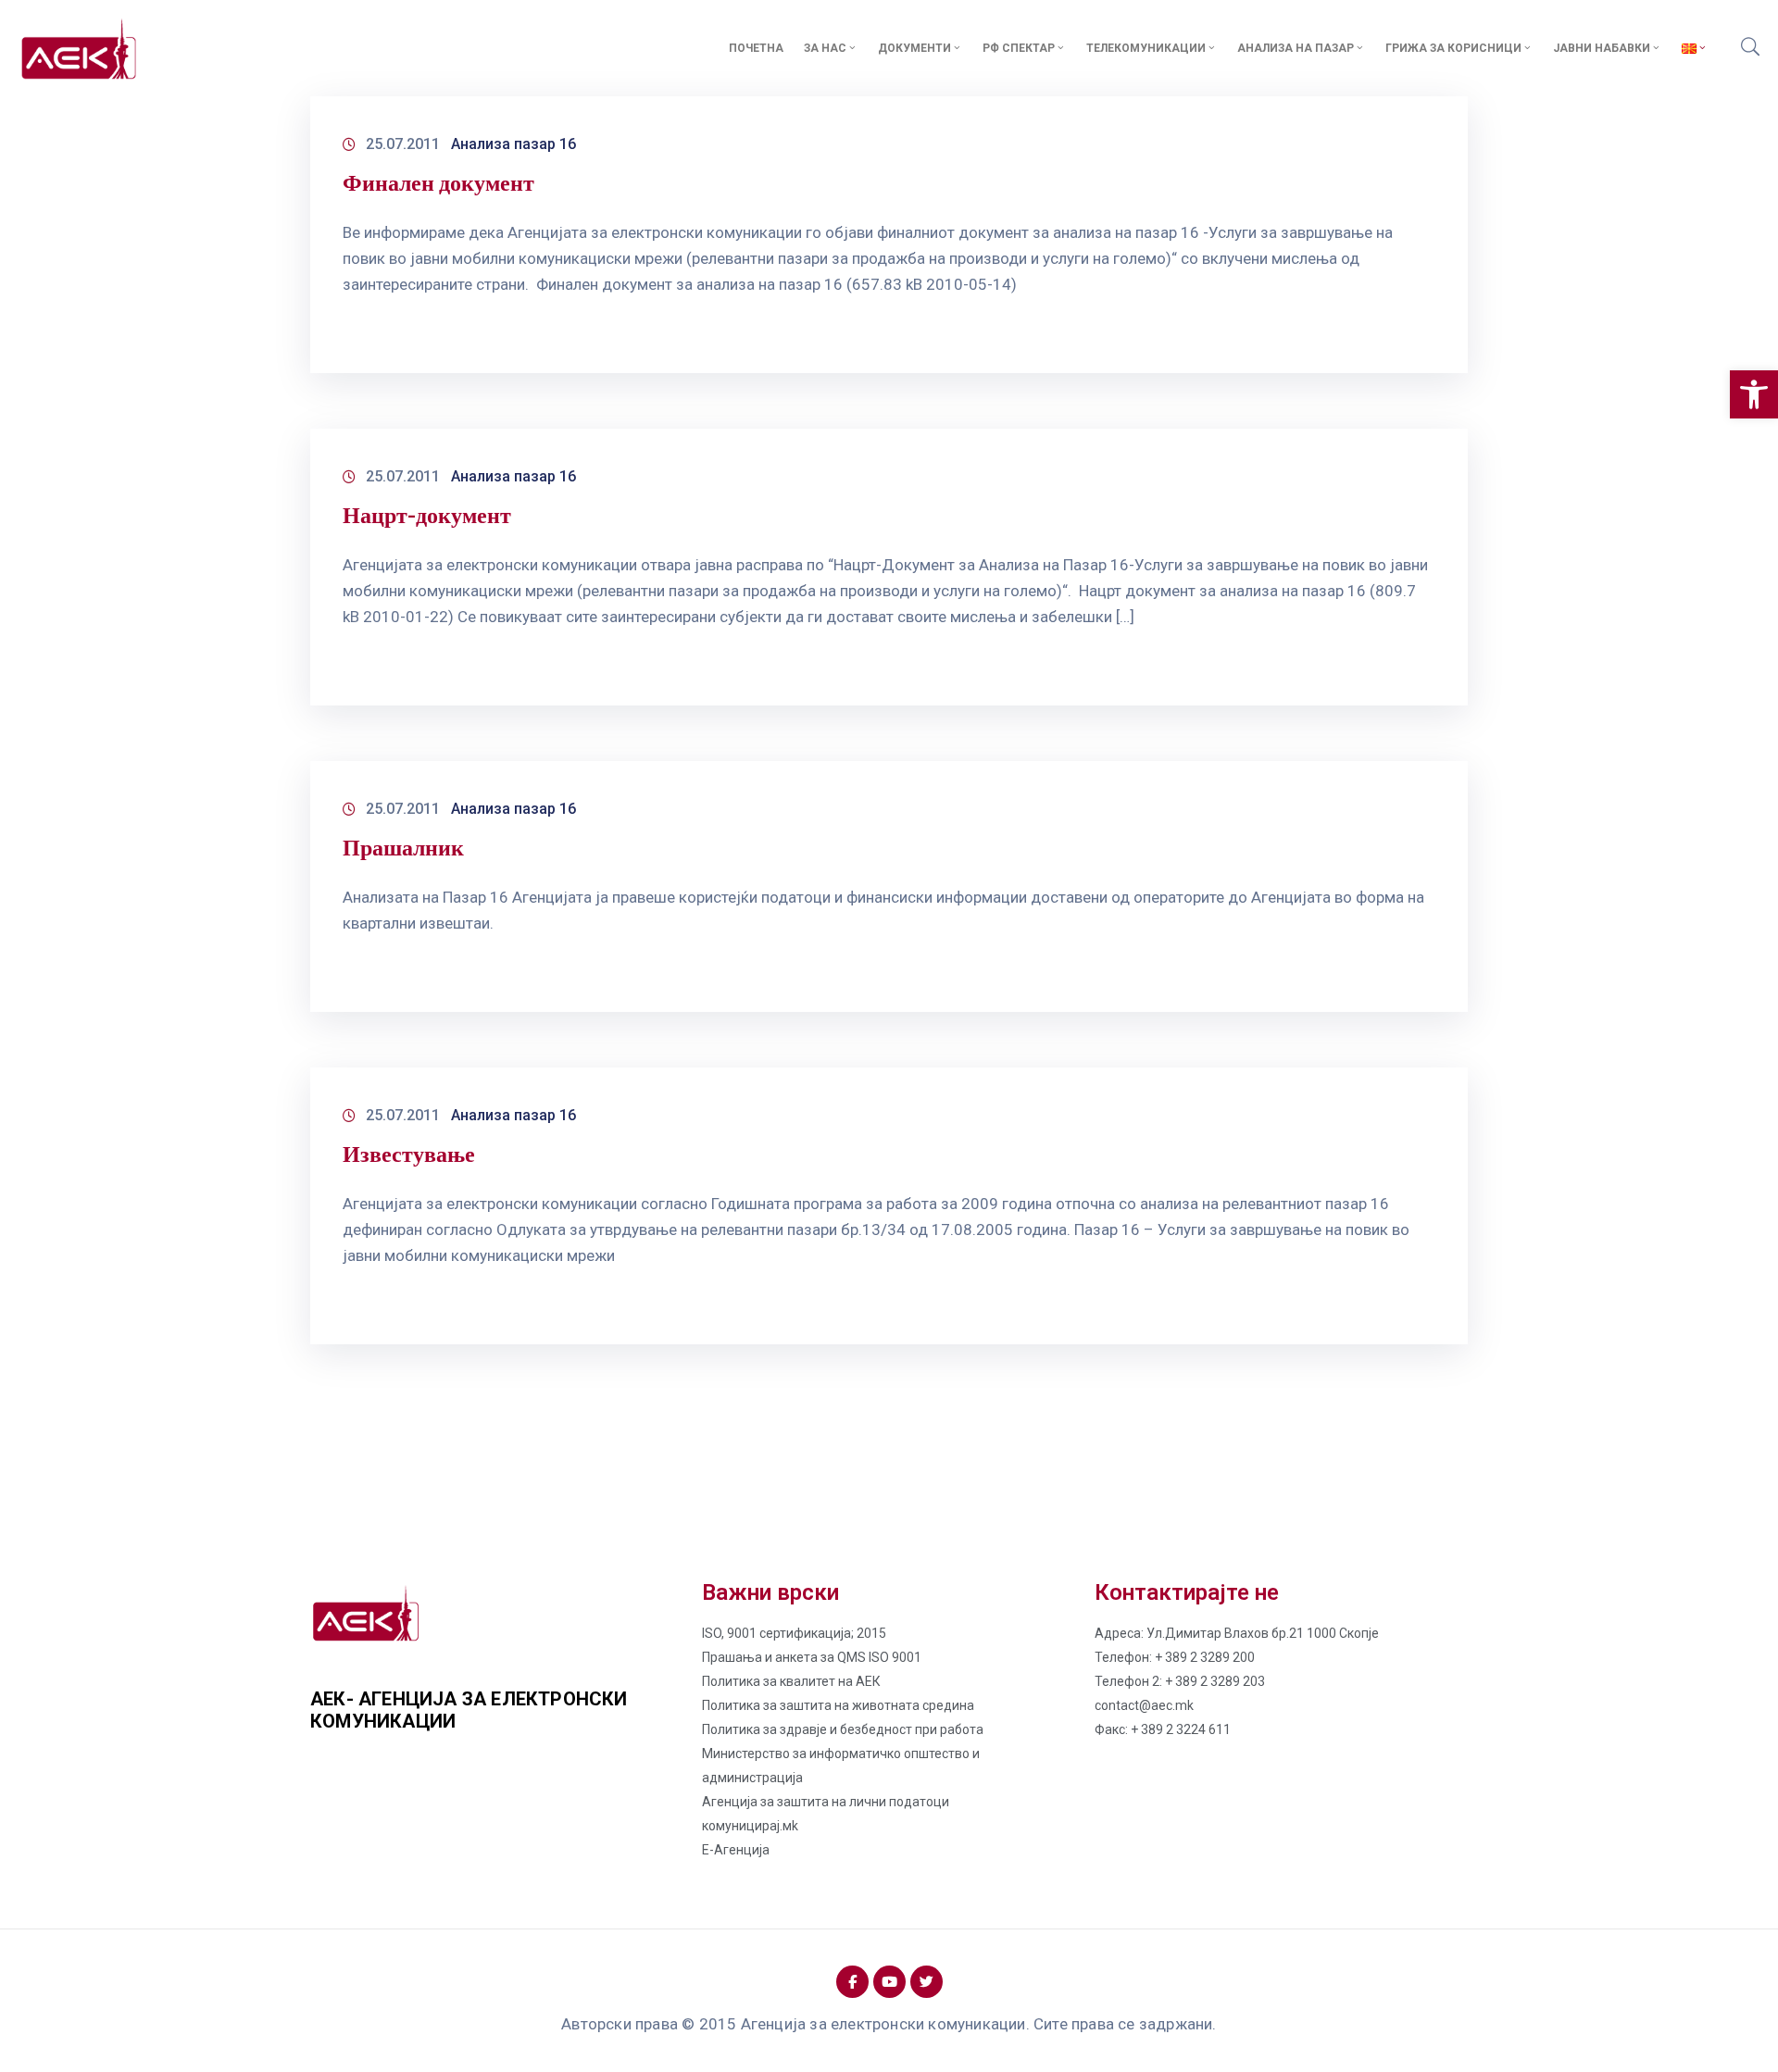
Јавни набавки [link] (1602, 48)
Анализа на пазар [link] (1296, 48)
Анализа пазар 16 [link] (513, 144)
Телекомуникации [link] (1146, 48)
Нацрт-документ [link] (427, 515)
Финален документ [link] (438, 183)
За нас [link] (825, 48)
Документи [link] (914, 48)
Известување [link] (409, 1154)
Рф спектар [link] (1019, 48)
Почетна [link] (756, 48)
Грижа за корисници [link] (1453, 48)
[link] (1754, 394)
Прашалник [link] (403, 848)
